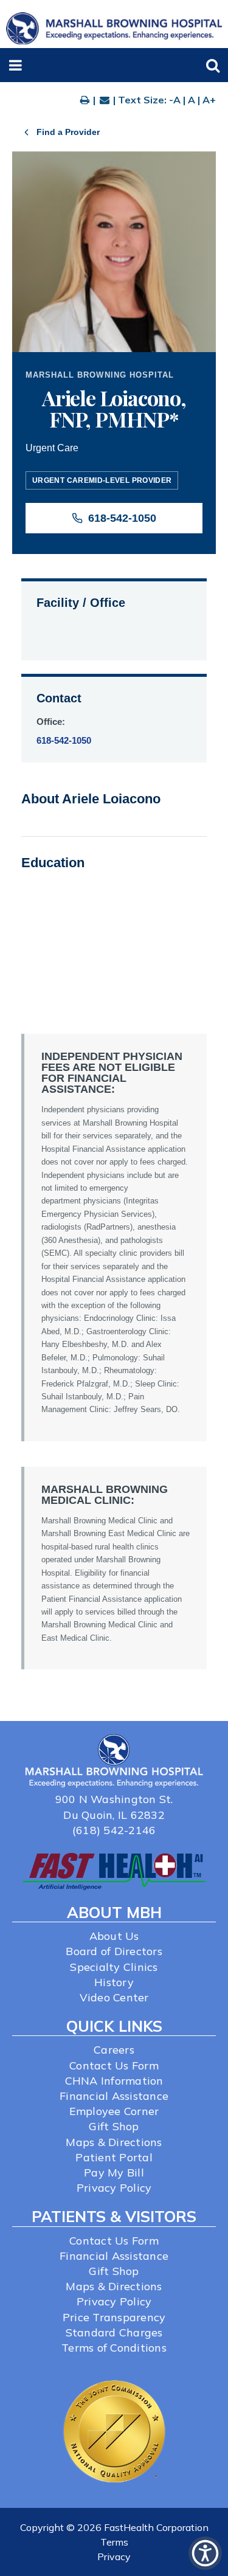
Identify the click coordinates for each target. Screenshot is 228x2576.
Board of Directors (114, 1951)
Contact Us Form (114, 2065)
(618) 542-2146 (114, 1830)
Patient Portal (114, 2157)
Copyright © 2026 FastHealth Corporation (114, 2527)
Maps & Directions (114, 2142)
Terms (114, 2542)
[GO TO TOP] (207, 2565)
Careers (114, 2050)
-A (175, 100)
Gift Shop (114, 2126)
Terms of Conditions (114, 2348)
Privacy (114, 2557)
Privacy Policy (114, 2188)
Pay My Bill (114, 2173)
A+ (209, 100)
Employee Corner (114, 2111)
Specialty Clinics (114, 1967)
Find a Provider (68, 132)
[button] (16, 65)
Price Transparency (114, 2317)
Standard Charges (114, 2332)
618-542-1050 (122, 518)
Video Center (114, 1997)
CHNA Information (114, 2081)
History (114, 1982)
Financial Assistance (114, 2096)
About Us (114, 1936)
